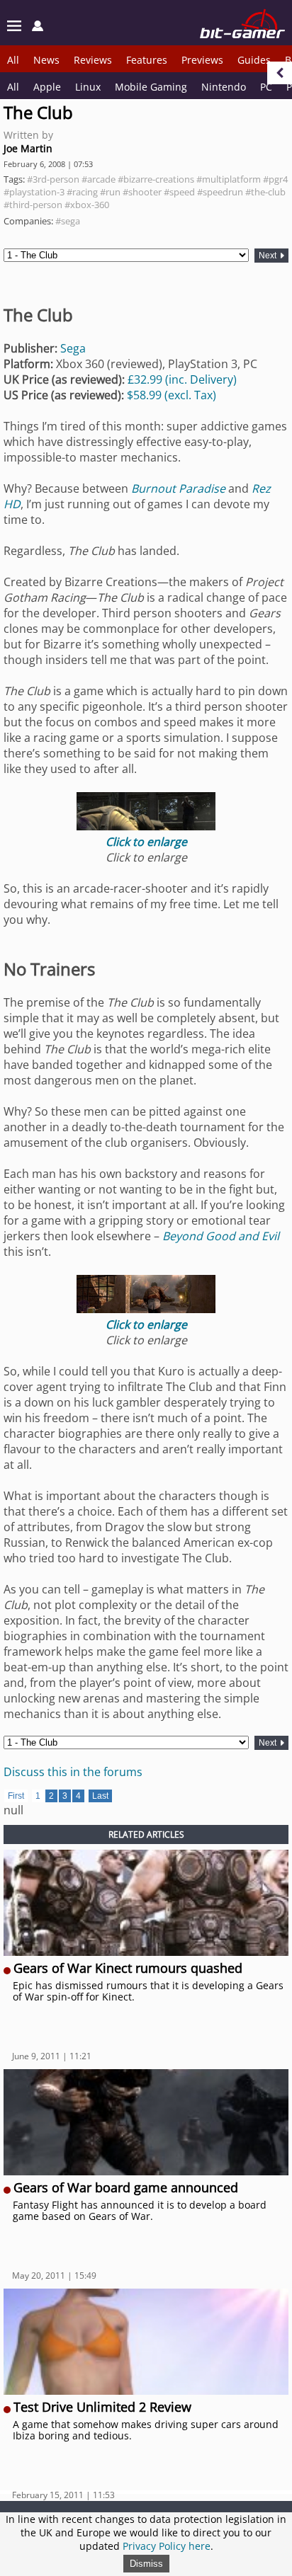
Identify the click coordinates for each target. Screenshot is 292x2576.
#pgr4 (275, 179)
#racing (82, 192)
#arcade (99, 179)
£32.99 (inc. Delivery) (182, 379)
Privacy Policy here (167, 2546)
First (16, 1796)
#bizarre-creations (156, 179)
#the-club (265, 192)
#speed (179, 192)
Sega (73, 348)
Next (269, 256)
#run (110, 192)
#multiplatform (229, 179)
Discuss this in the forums (73, 1772)
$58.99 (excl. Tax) (172, 395)
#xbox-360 (87, 205)
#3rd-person (53, 179)
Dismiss (146, 2564)
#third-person (33, 205)
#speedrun (220, 192)
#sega (68, 221)
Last (100, 1796)
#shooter (142, 192)
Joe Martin (28, 148)
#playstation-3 (34, 192)
